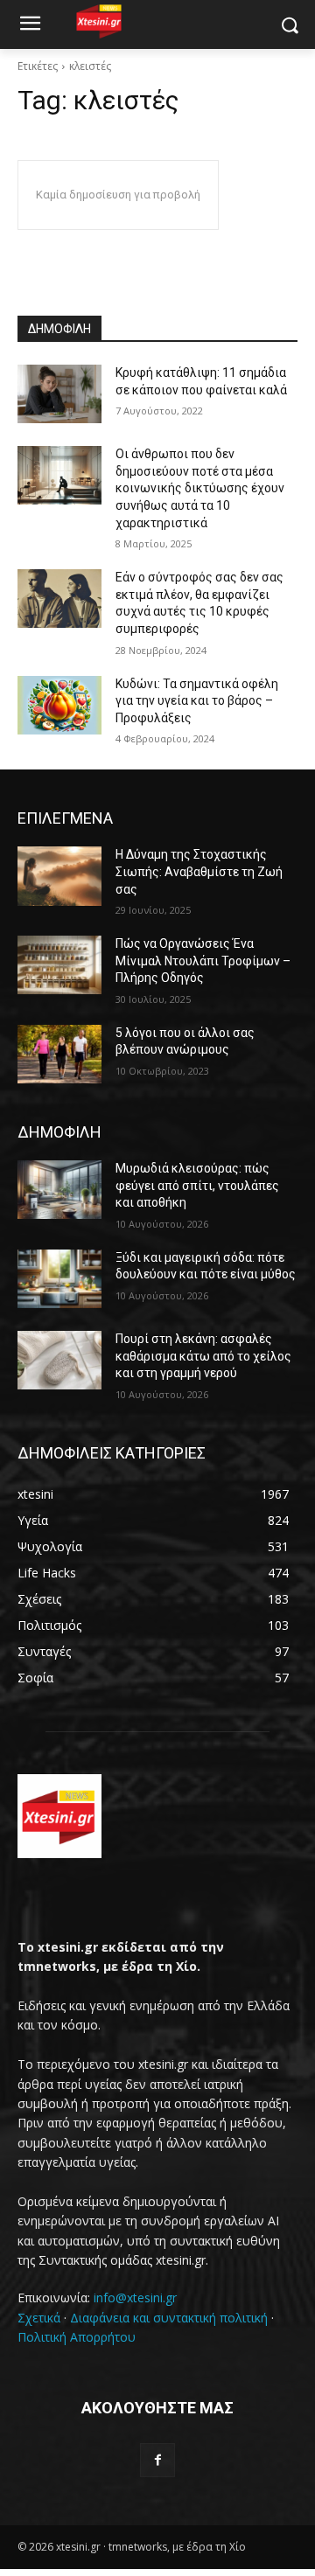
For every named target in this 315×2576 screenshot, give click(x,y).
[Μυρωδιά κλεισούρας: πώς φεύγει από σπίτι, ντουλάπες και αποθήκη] (59, 1190)
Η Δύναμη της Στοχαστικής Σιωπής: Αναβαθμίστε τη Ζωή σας (199, 871)
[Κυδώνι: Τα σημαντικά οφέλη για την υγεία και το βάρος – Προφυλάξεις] (59, 705)
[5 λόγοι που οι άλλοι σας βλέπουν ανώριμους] (59, 1054)
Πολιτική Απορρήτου (77, 2337)
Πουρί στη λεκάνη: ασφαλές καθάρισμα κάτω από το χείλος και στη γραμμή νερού (203, 1356)
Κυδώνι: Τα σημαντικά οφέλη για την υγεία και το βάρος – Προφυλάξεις (197, 701)
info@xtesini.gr (135, 2298)
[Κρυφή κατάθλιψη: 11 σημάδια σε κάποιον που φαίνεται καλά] (59, 394)
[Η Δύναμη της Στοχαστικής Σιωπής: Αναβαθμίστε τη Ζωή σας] (59, 876)
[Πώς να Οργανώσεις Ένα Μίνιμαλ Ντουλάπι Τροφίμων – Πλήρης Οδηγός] (59, 965)
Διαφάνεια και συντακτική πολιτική (169, 2318)
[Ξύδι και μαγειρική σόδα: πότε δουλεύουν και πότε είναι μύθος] (59, 1279)
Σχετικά (39, 2318)
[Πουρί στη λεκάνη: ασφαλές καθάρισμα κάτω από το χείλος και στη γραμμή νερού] (59, 1360)
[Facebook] (157, 2460)
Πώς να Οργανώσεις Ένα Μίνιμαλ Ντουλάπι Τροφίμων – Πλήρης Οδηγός (203, 961)
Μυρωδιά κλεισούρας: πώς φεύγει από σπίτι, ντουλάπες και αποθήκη (197, 1185)
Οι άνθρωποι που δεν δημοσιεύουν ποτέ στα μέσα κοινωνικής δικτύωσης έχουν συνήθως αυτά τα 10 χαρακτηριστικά (200, 488)
